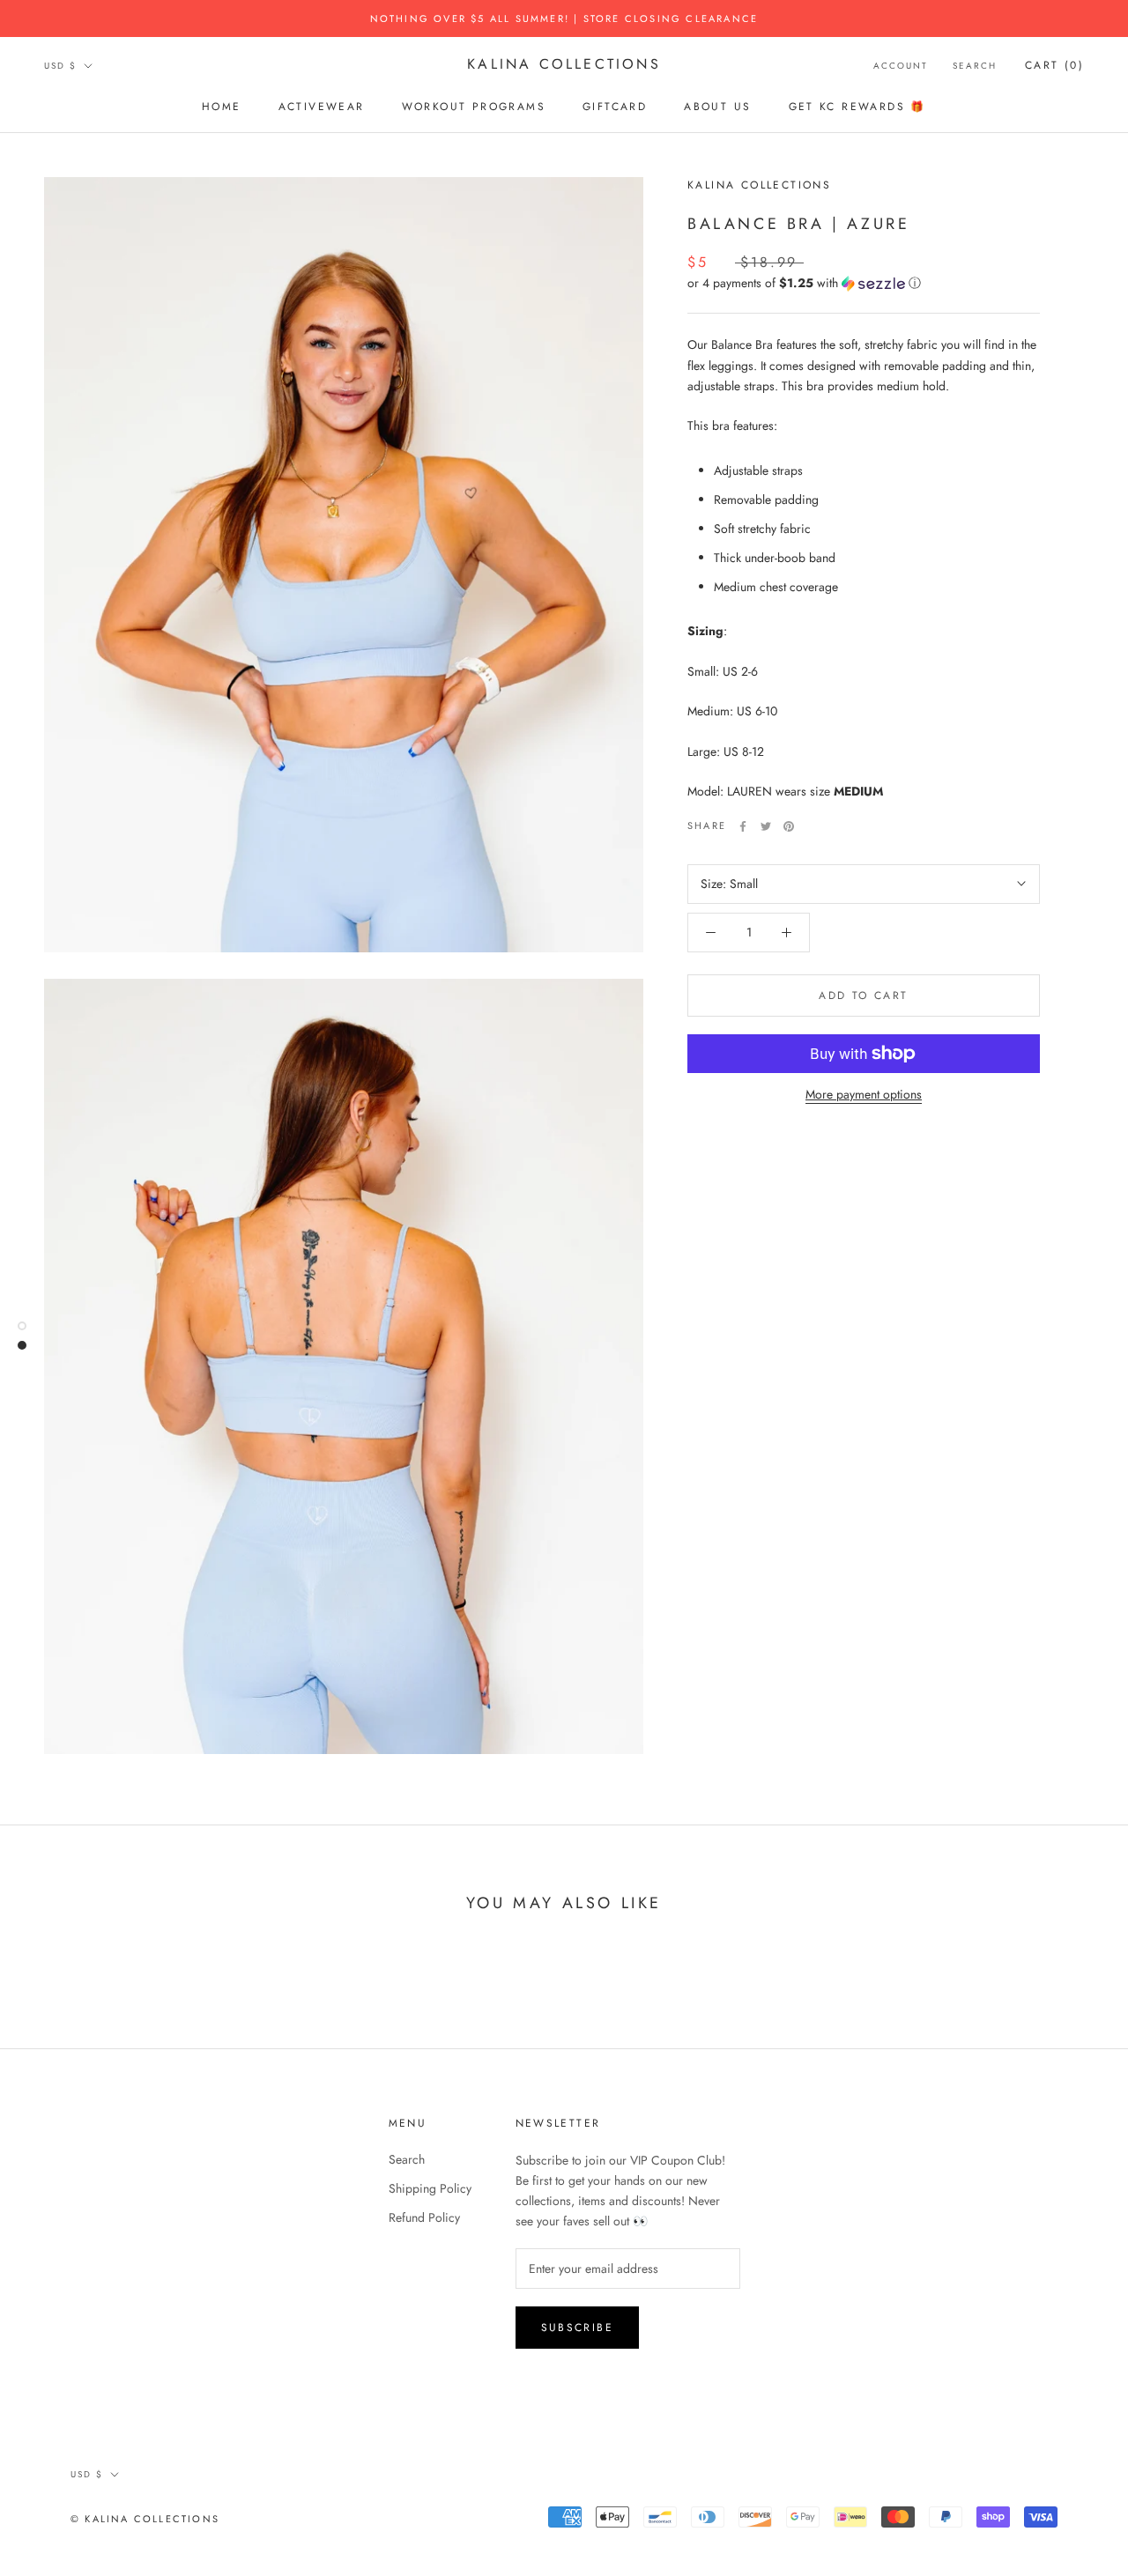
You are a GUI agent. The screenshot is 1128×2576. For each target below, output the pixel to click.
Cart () (1054, 65)
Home (222, 107)
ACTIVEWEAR (322, 107)
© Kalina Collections (145, 2519)
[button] (864, 283)
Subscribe (578, 2328)
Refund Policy (424, 2217)
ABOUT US (717, 107)
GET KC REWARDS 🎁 (857, 107)
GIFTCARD (615, 107)
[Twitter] (766, 826)
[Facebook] (743, 826)
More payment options (864, 1094)
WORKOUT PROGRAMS (474, 107)
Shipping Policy (430, 2188)
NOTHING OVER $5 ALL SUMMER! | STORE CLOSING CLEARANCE (564, 19)
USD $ (60, 66)
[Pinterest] (789, 826)
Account (901, 66)
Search (975, 66)
